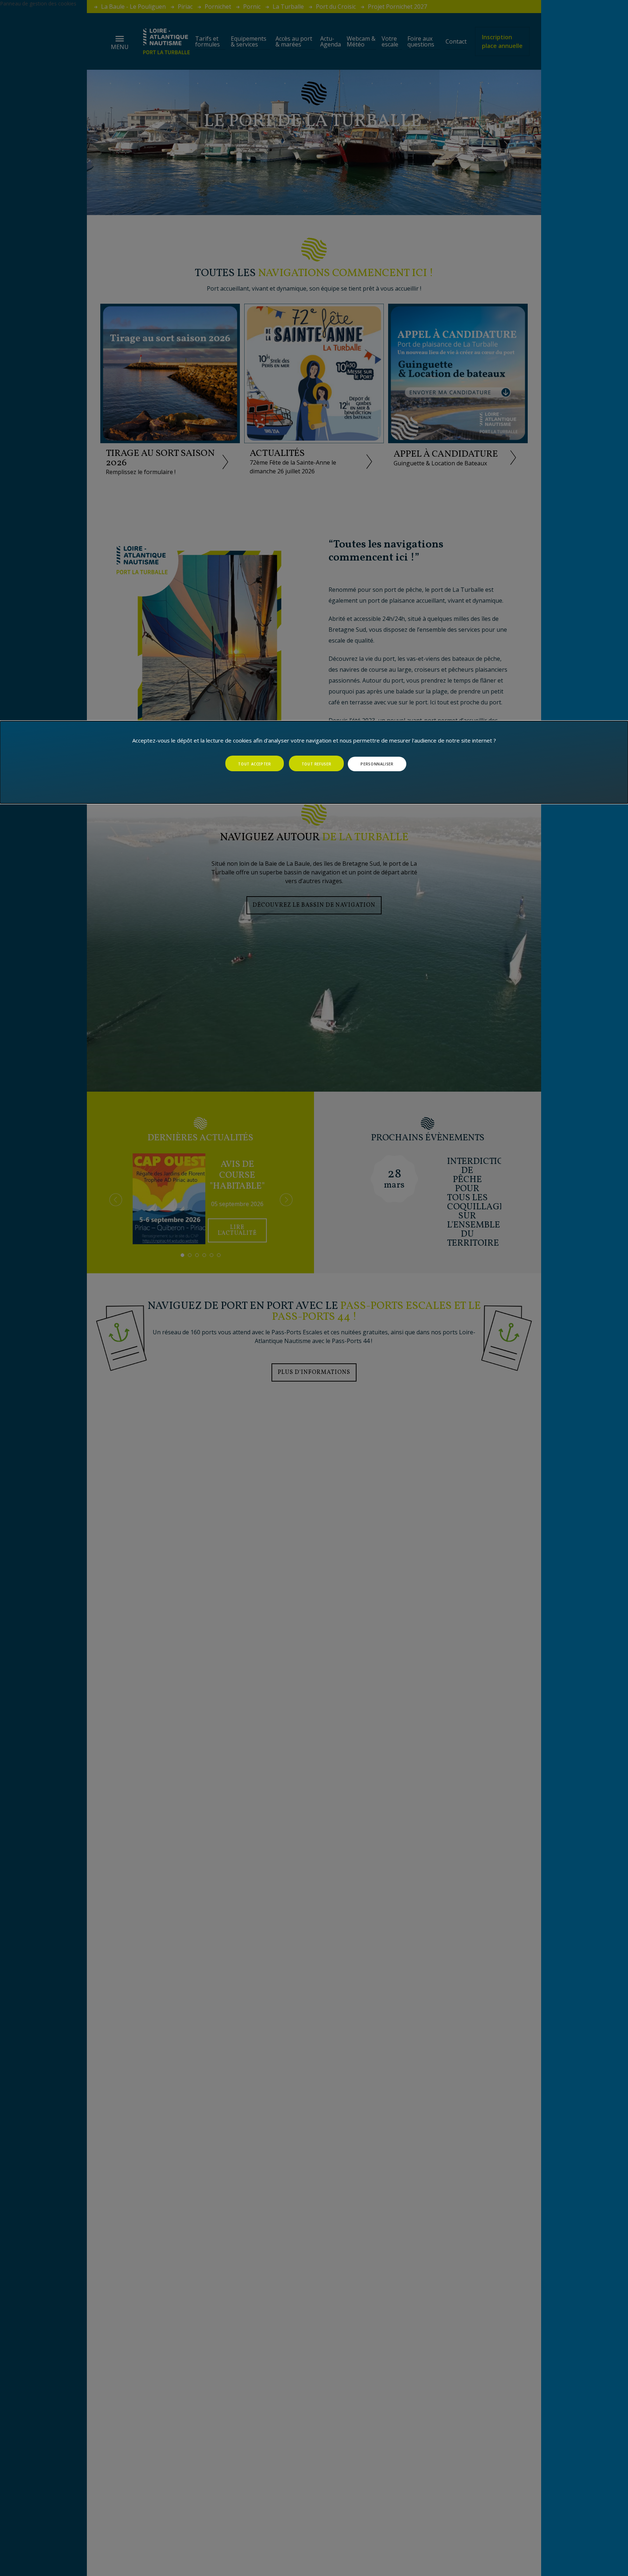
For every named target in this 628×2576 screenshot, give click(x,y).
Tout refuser (317, 764)
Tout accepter (254, 764)
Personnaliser (377, 764)
